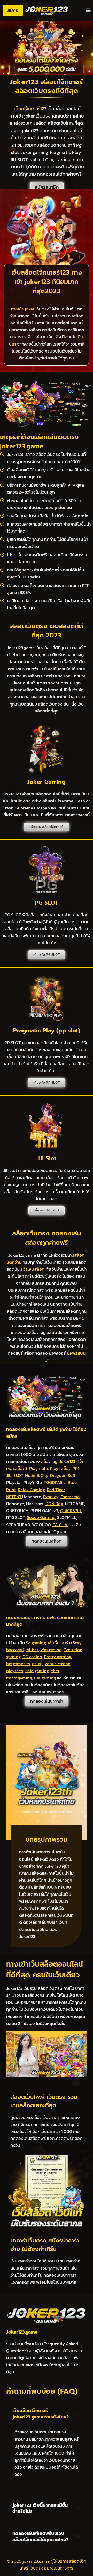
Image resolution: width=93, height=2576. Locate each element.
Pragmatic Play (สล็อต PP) (54, 1468)
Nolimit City (37, 1475)
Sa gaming (36, 1643)
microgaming (19, 1678)
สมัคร (13, 10)
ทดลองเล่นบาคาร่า (47, 1701)
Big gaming (45, 1678)
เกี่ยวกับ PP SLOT (47, 1082)
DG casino (32, 1657)
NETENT (14, 1497)
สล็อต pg (49, 1461)
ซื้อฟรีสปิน (76, 1353)
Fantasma (70, 1497)
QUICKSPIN (71, 1510)
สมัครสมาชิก (47, 187)
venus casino (57, 1664)
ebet (55, 1671)
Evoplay (51, 1497)
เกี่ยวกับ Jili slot (47, 1210)
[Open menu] (88, 10)
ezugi (37, 1664)
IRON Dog (54, 1504)
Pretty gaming (57, 1657)
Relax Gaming (31, 1490)
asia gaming (37, 1671)
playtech (15, 1671)
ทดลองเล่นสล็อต (47, 1541)
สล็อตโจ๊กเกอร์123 (30, 109)
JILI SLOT (15, 1475)
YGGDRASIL (55, 1482)
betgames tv (18, 1664)
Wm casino (51, 1650)
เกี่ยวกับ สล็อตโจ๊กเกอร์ (47, 827)
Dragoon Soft (63, 1475)
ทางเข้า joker (23, 309)
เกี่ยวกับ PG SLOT (47, 955)
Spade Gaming (41, 1517)
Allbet (32, 1650)
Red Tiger (56, 1490)
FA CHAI (60, 1525)
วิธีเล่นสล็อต (34, 1269)
